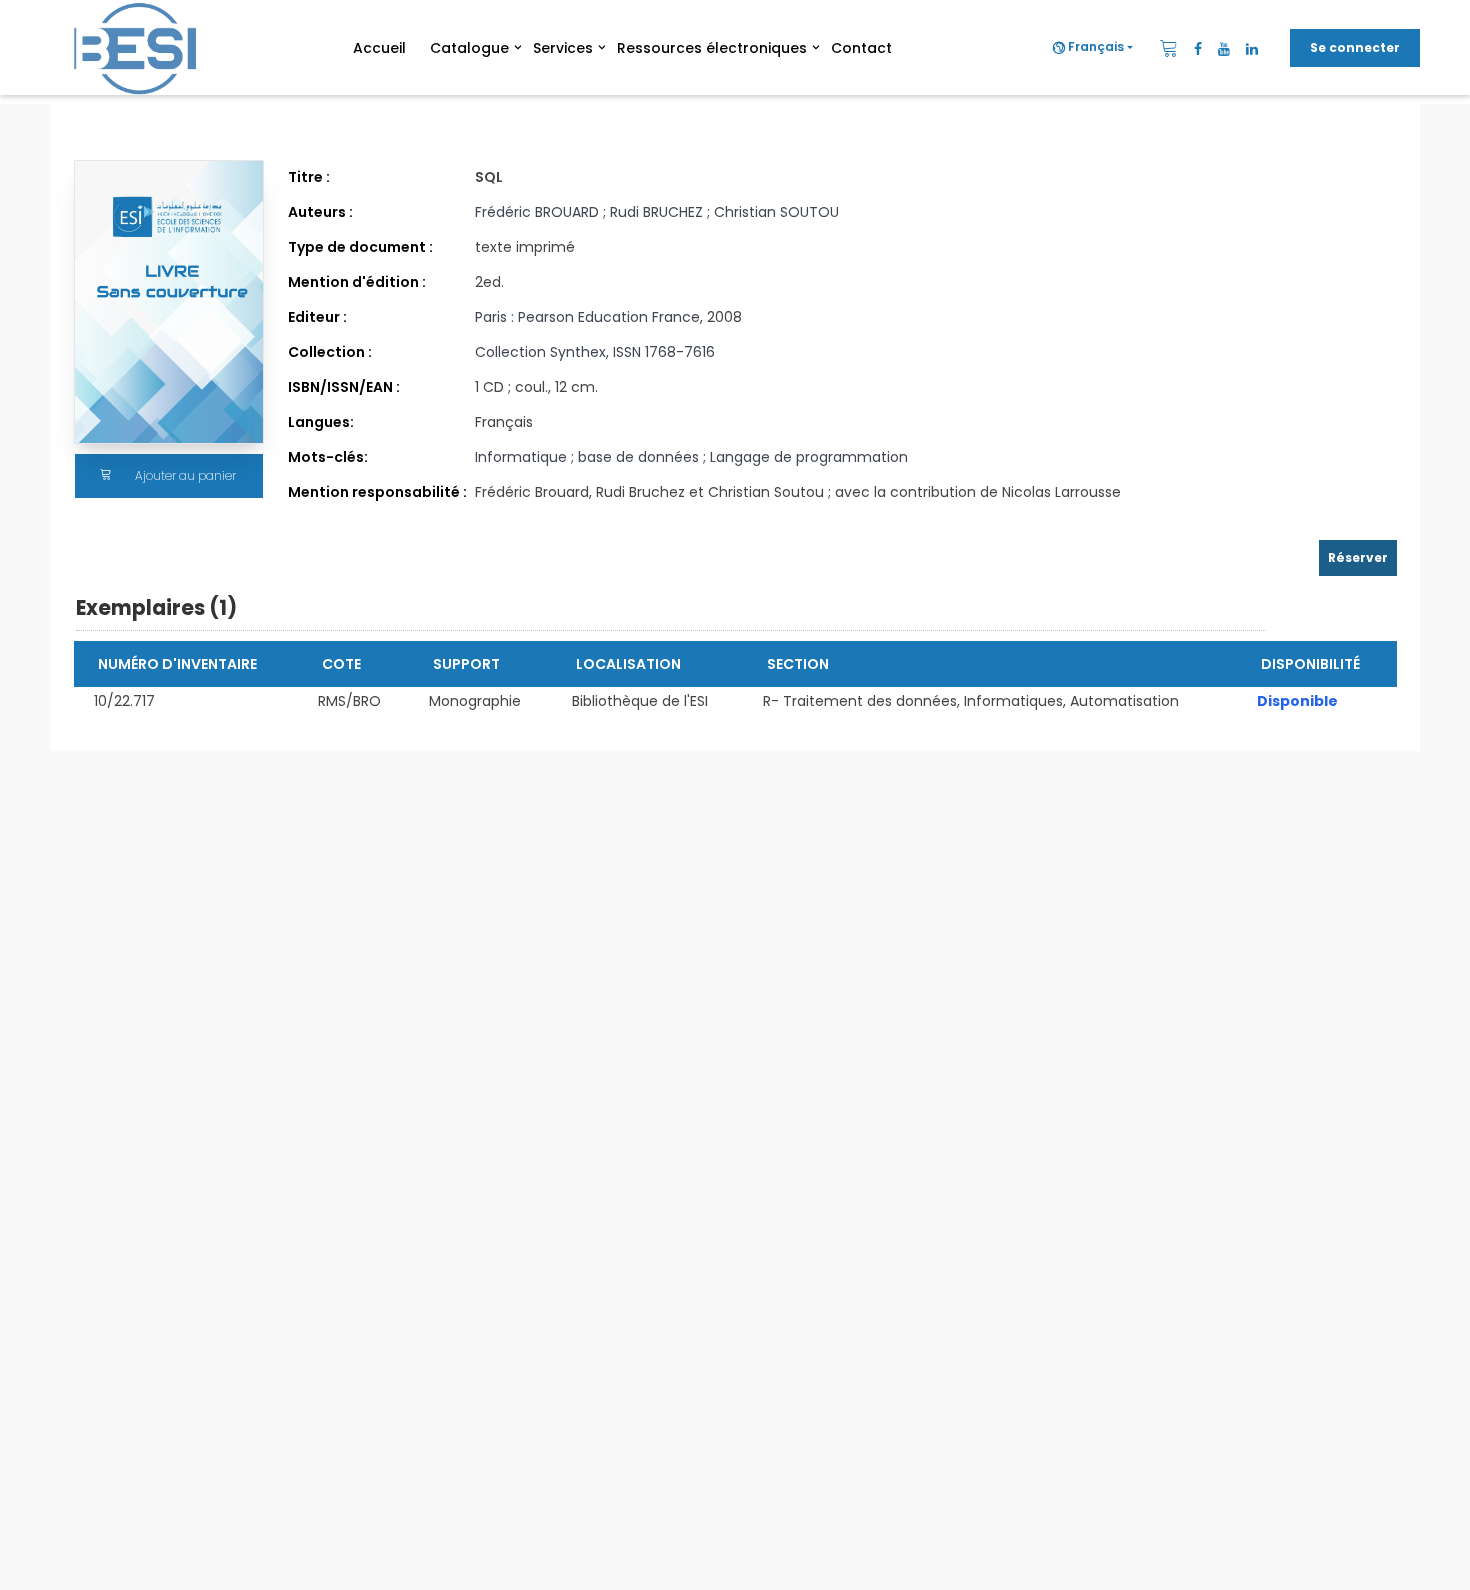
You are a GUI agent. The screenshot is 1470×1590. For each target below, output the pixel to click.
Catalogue (469, 48)
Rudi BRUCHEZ (656, 212)
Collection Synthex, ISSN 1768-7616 (595, 352)
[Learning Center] (142, 47)
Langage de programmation (809, 457)
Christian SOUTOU (776, 212)
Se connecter (1355, 47)
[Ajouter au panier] (106, 475)
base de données (640, 457)
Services (563, 48)
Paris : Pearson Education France (587, 317)
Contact (861, 48)
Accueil (379, 48)
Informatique (523, 457)
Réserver (1358, 557)
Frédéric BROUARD (537, 212)
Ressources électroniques (712, 48)
